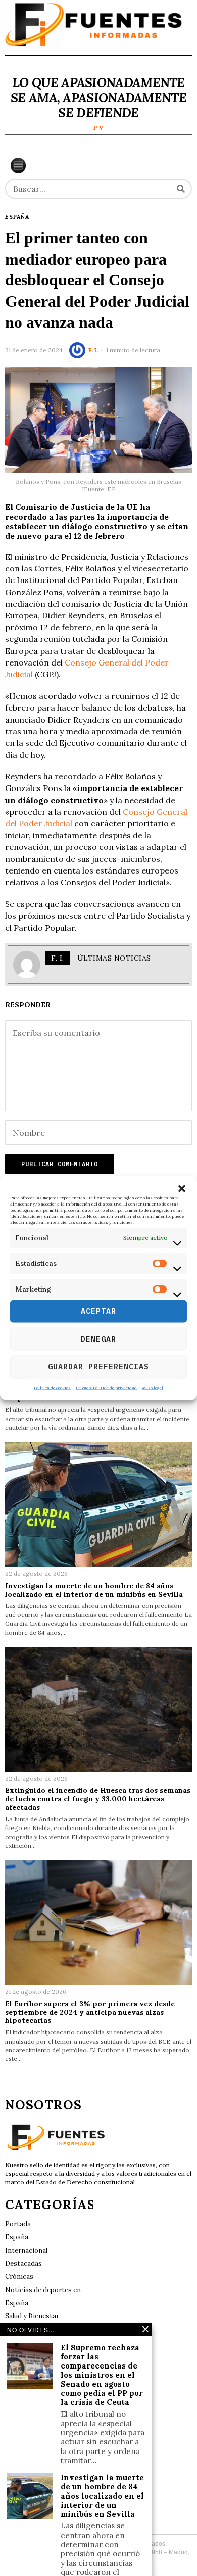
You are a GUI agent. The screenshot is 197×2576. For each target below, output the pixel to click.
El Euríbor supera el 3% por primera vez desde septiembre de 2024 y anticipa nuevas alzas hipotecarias (90, 2012)
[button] (182, 1189)
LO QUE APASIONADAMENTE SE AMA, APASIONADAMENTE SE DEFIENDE (98, 98)
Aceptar (98, 1311)
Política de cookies (52, 1387)
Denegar (98, 1339)
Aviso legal (153, 1387)
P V (98, 127)
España (17, 217)
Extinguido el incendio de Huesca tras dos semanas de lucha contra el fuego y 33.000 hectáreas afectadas (98, 1799)
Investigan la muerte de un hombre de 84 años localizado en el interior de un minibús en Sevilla (94, 1590)
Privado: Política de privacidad (106, 1387)
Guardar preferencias (98, 1367)
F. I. (93, 350)
